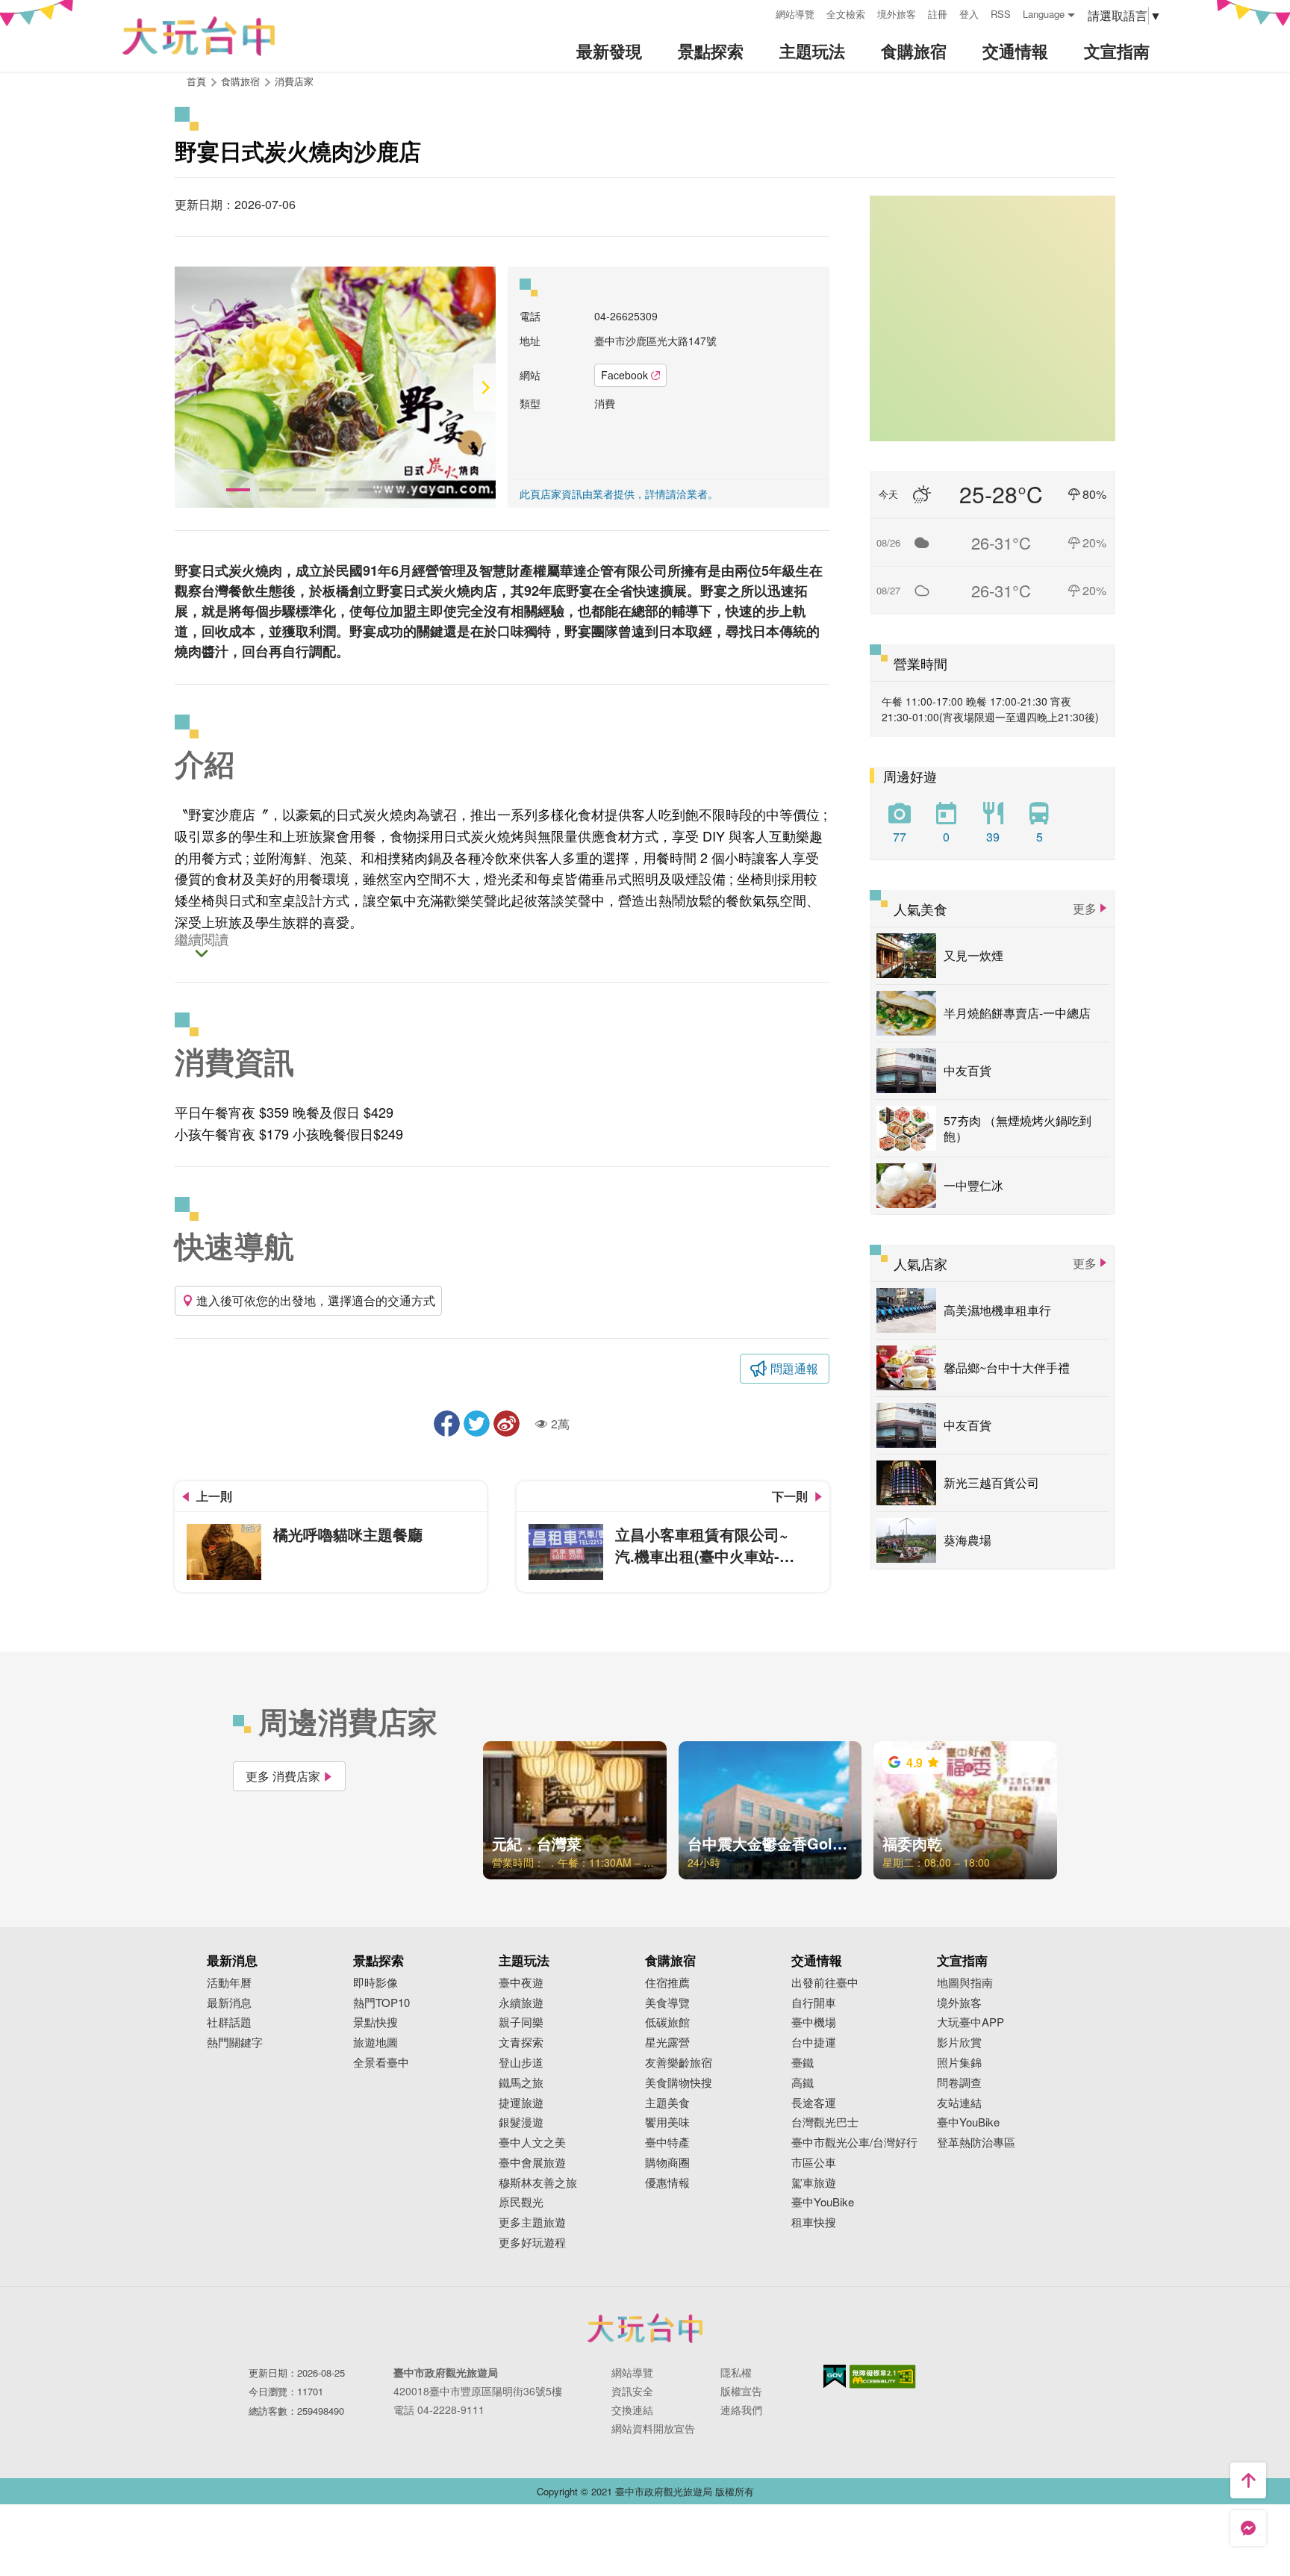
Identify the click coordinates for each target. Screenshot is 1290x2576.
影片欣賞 (959, 2043)
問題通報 (794, 1368)
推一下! (477, 1424)
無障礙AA (883, 2377)
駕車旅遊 (814, 2183)
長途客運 (814, 2103)
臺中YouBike (823, 2202)
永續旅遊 (521, 2003)
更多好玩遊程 (532, 2243)
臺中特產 (667, 2143)
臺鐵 (803, 2063)
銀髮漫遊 (521, 2122)
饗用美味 (667, 2122)
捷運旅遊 (521, 2103)
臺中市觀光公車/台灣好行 (854, 2143)
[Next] (484, 387)
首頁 (196, 81)
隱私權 (736, 2372)
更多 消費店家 (283, 1776)
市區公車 (814, 2163)
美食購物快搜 (679, 2083)
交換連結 (632, 2409)
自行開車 (814, 2003)
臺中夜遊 (521, 1983)
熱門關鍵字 (235, 2043)
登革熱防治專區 (976, 2143)
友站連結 (959, 2103)
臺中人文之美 (532, 2143)
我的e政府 (835, 2376)
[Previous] (186, 387)
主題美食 (667, 2103)
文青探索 (521, 2043)
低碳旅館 (667, 2022)
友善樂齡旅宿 (679, 2063)
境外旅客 (897, 14)
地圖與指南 (965, 1983)
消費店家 (294, 81)
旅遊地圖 (376, 2043)
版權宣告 (741, 2391)
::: (759, 12)
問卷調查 (959, 2083)
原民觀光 (521, 2202)
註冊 (938, 14)
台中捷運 (814, 2043)
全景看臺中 (381, 2063)
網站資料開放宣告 (653, 2428)
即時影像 (376, 1983)
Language (1044, 14)
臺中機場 (814, 2022)
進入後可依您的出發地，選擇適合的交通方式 (316, 1300)
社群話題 (229, 2022)
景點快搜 (376, 2022)
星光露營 (667, 2043)
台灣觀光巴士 (825, 2122)
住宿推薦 (667, 1983)
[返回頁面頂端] (1248, 2480)
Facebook (624, 375)
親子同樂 (521, 2022)
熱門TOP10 (381, 2003)
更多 (1085, 908)
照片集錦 (959, 2063)
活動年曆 (229, 1983)
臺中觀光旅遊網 (199, 36)
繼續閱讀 (202, 940)
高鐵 (803, 2083)
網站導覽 (795, 14)
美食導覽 (667, 2003)
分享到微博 (507, 1424)
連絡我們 (741, 2409)
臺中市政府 (645, 2328)
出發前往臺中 (825, 1983)
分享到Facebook (447, 1424)
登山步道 (521, 2063)
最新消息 (229, 2003)
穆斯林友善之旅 (538, 2183)
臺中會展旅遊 (532, 2163)
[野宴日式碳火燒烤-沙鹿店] (335, 387)
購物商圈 (667, 2163)
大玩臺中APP (970, 2022)
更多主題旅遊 (532, 2222)
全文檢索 (846, 14)
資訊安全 (632, 2391)
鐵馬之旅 (521, 2083)
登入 (969, 14)
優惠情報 (667, 2183)
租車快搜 (814, 2222)
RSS (1001, 14)
